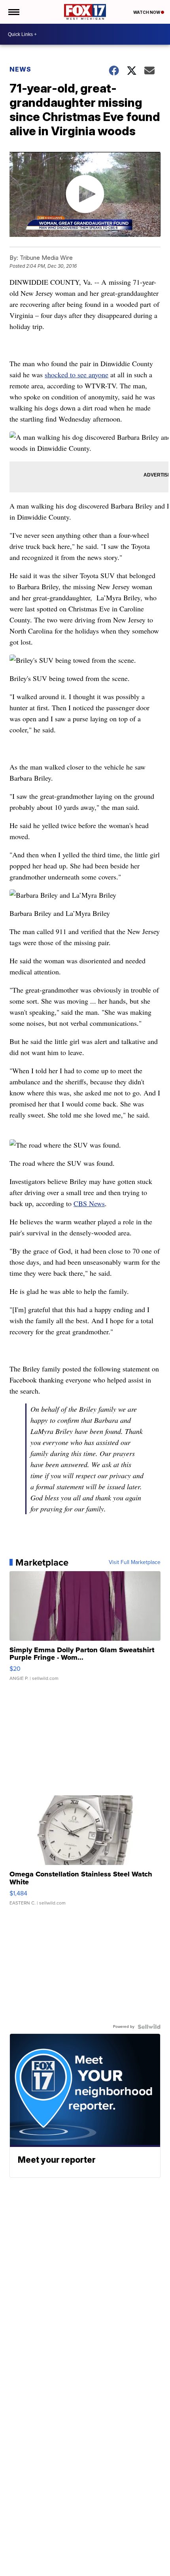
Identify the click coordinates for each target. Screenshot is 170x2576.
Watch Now (147, 12)
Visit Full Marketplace (135, 1562)
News (20, 69)
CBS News (89, 1203)
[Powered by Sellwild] (149, 2027)
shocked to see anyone (76, 374)
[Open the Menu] (13, 12)
